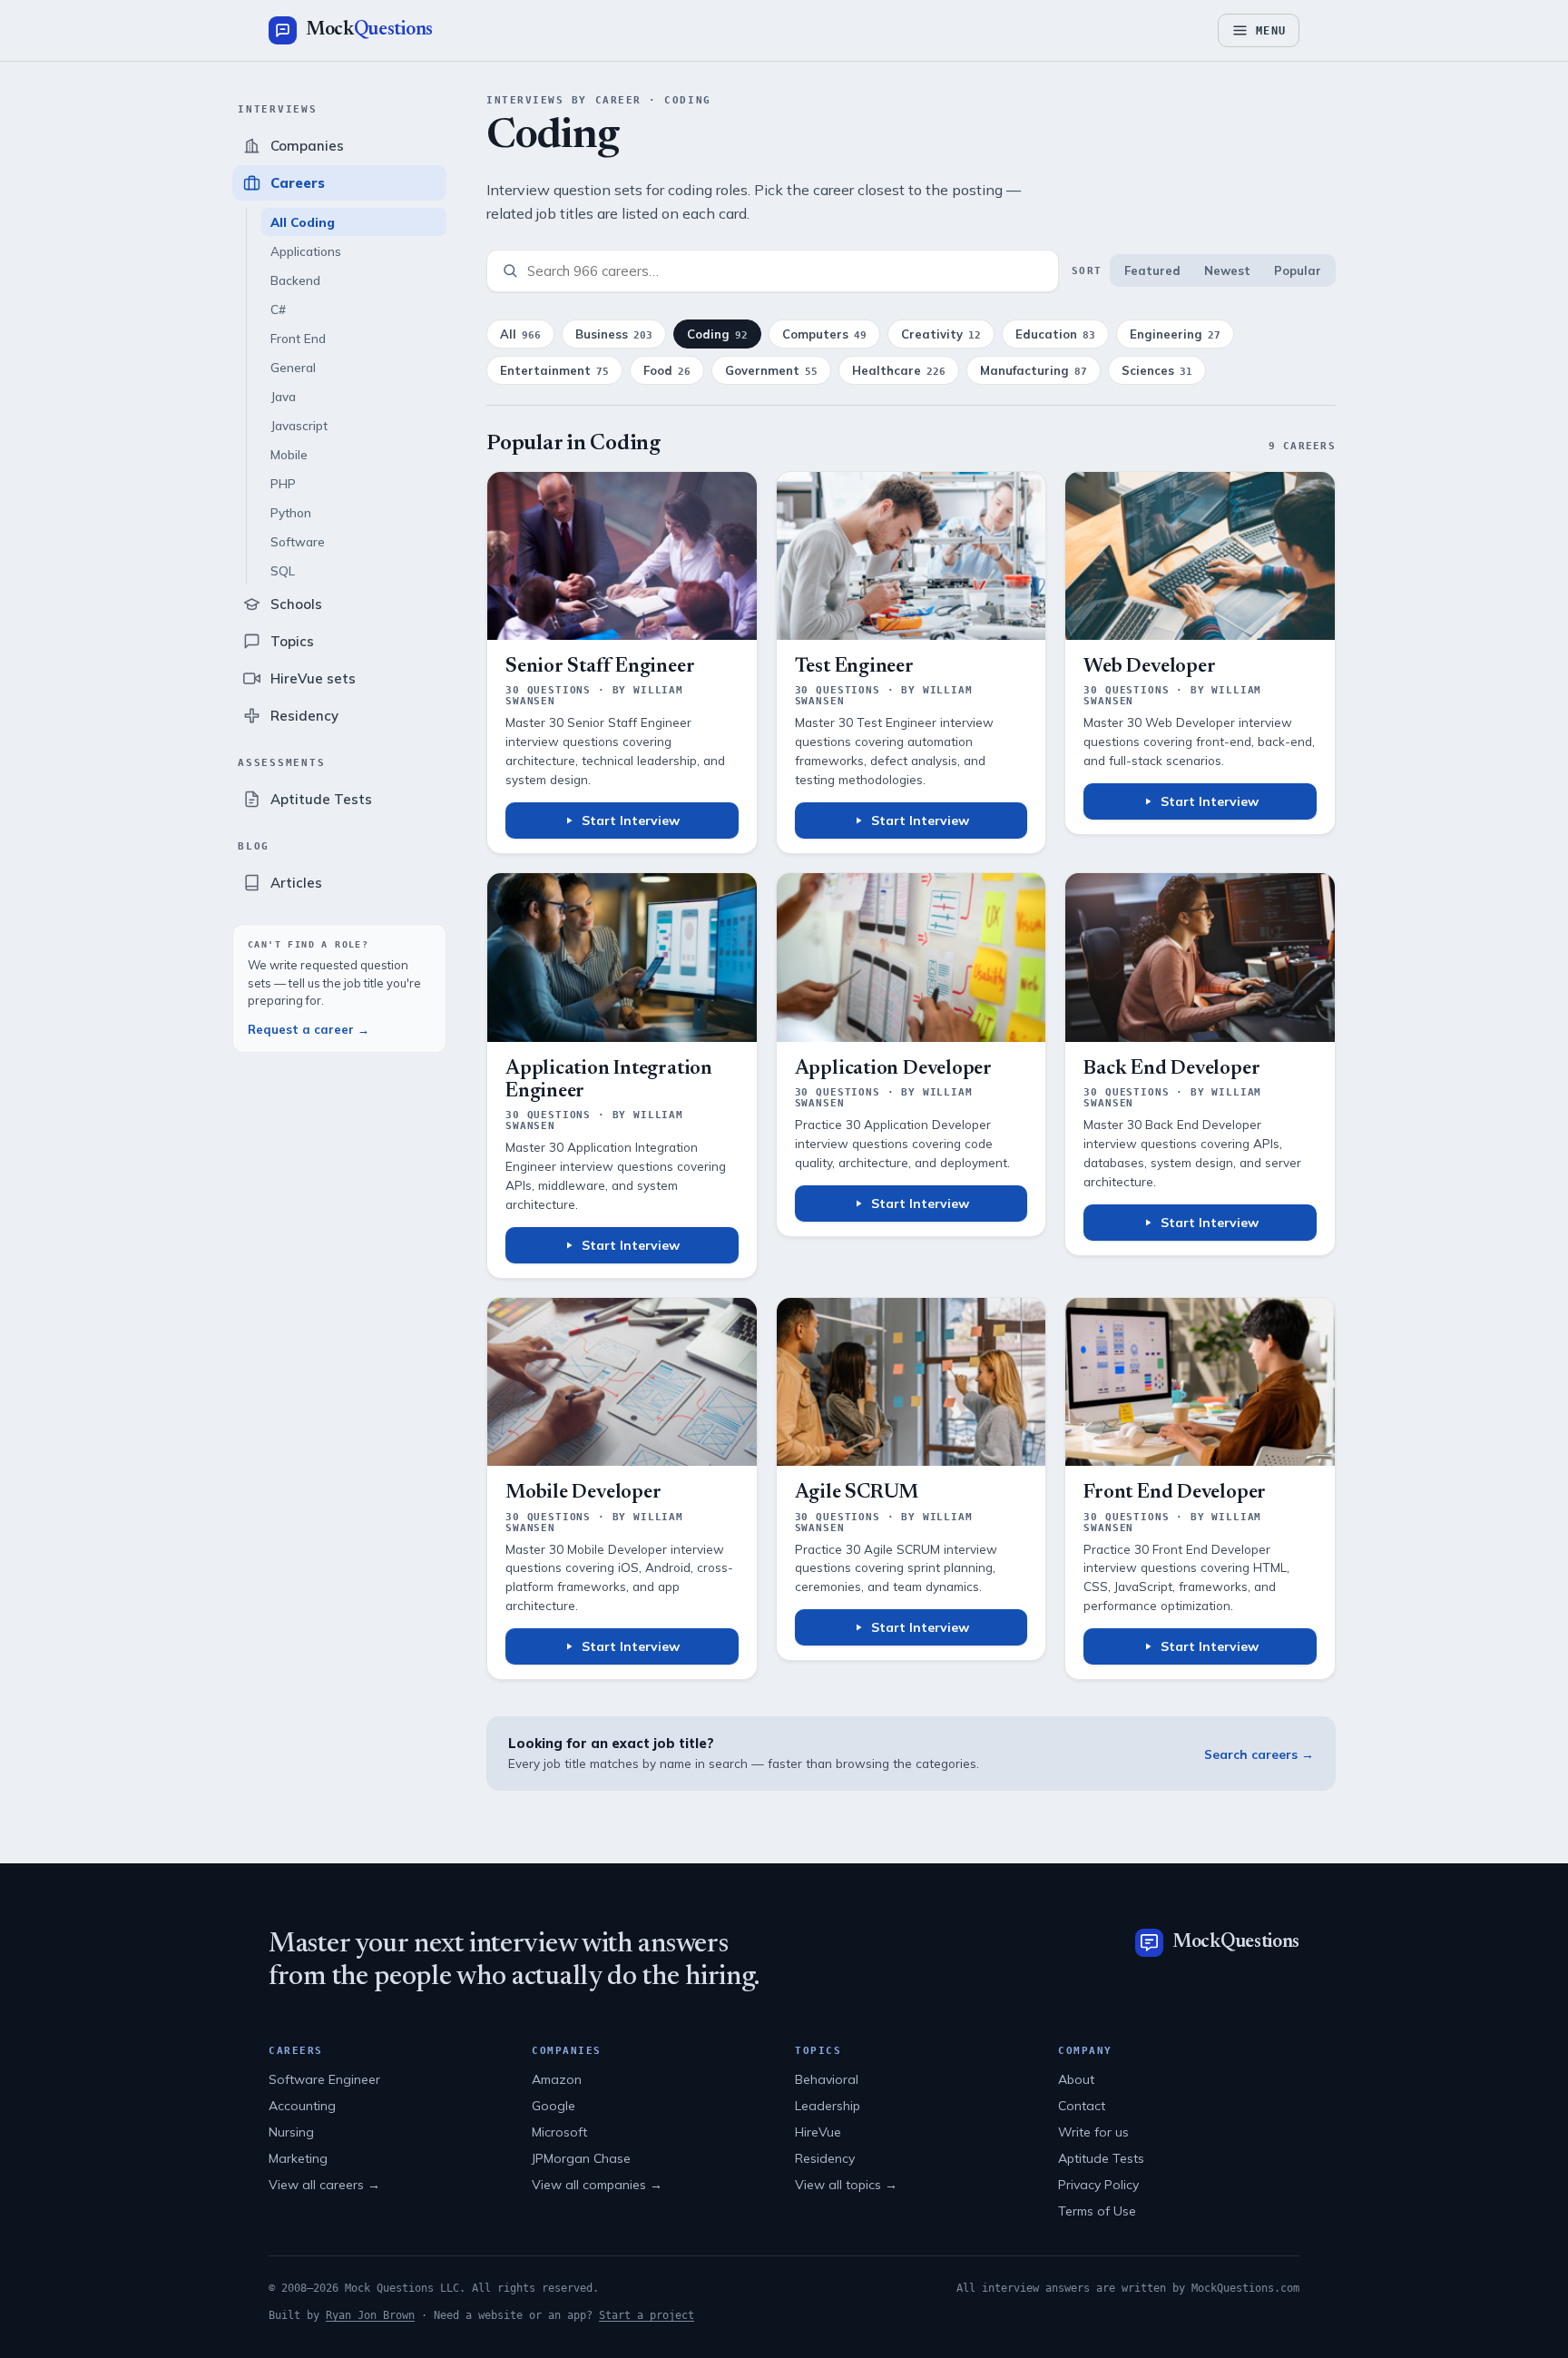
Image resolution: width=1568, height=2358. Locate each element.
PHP (283, 483)
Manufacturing (1034, 370)
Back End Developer (1171, 1069)
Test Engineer (854, 667)
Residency (825, 2158)
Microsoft (559, 2132)
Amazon (557, 2079)
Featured (1152, 270)
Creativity (941, 334)
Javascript (299, 425)
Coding (717, 334)
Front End (298, 338)
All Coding (303, 222)
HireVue (818, 2132)
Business (614, 334)
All (520, 334)
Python (291, 512)
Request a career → (309, 1029)
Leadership (828, 2106)
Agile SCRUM (857, 1493)
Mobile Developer (583, 1493)
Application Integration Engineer (609, 1081)
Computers (824, 334)
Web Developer (1149, 667)
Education (1055, 334)
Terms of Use (1097, 2211)
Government (771, 370)
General (293, 367)
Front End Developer (1175, 1493)
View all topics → (846, 2185)
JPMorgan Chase (581, 2158)
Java (283, 396)
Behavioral (827, 2079)
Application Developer (893, 1069)
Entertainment (554, 370)
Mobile (289, 454)
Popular (1298, 270)
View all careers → (324, 2185)
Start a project (647, 2315)
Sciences (1157, 370)
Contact (1082, 2106)
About (1076, 2079)
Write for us (1093, 2132)
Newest (1227, 270)
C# (278, 309)
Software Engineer (324, 2079)
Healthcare (899, 370)
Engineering (1175, 334)
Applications (306, 251)
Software (298, 541)
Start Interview (631, 820)
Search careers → (1259, 1754)
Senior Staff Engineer (600, 667)
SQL (283, 570)
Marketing (298, 2158)
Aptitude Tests (1101, 2158)
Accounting (302, 2106)
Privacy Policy (1098, 2185)
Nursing (291, 2132)
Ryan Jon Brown (370, 2315)
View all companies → (597, 2185)
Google (554, 2106)
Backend (295, 280)
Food (667, 370)
